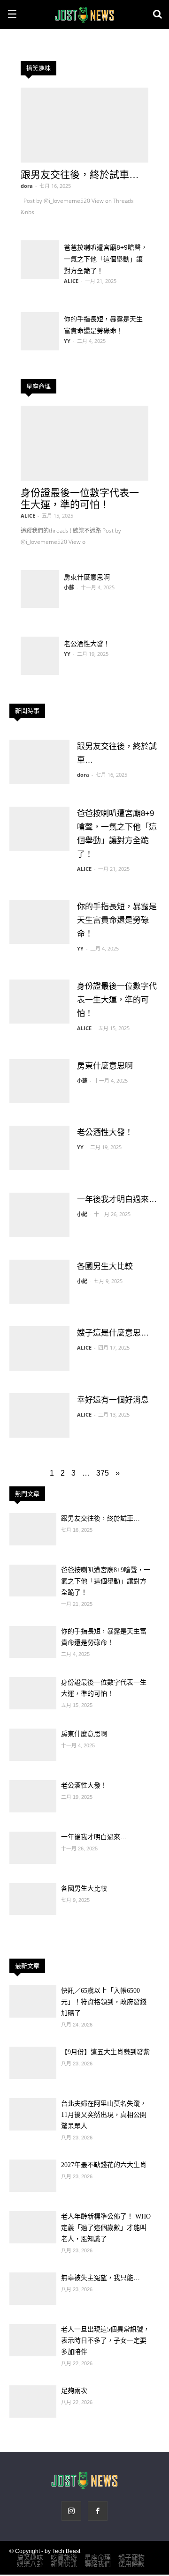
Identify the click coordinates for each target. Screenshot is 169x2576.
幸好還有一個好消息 (113, 1400)
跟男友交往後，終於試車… (80, 174)
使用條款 (131, 2564)
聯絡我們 (98, 2564)
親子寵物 (131, 2557)
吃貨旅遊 (64, 2557)
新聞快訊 (64, 2564)
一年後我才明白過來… (117, 1199)
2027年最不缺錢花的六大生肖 (104, 2165)
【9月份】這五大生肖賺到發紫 (105, 2052)
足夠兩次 (74, 2391)
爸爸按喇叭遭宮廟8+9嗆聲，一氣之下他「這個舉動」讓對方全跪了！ (106, 259)
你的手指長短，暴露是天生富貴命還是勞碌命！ (117, 920)
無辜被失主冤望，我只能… (100, 2278)
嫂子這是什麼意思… (113, 1333)
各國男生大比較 (105, 1266)
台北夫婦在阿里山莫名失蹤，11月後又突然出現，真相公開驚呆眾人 (104, 2115)
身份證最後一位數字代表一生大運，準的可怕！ (117, 1000)
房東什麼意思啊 (87, 577)
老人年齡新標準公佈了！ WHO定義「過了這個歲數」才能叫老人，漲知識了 (106, 2228)
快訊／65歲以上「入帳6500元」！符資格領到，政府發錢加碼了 (104, 2002)
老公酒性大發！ (87, 644)
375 (103, 1473)
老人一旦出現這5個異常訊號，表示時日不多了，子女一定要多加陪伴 (105, 2341)
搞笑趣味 (38, 68)
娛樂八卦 (30, 2564)
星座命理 (38, 386)
